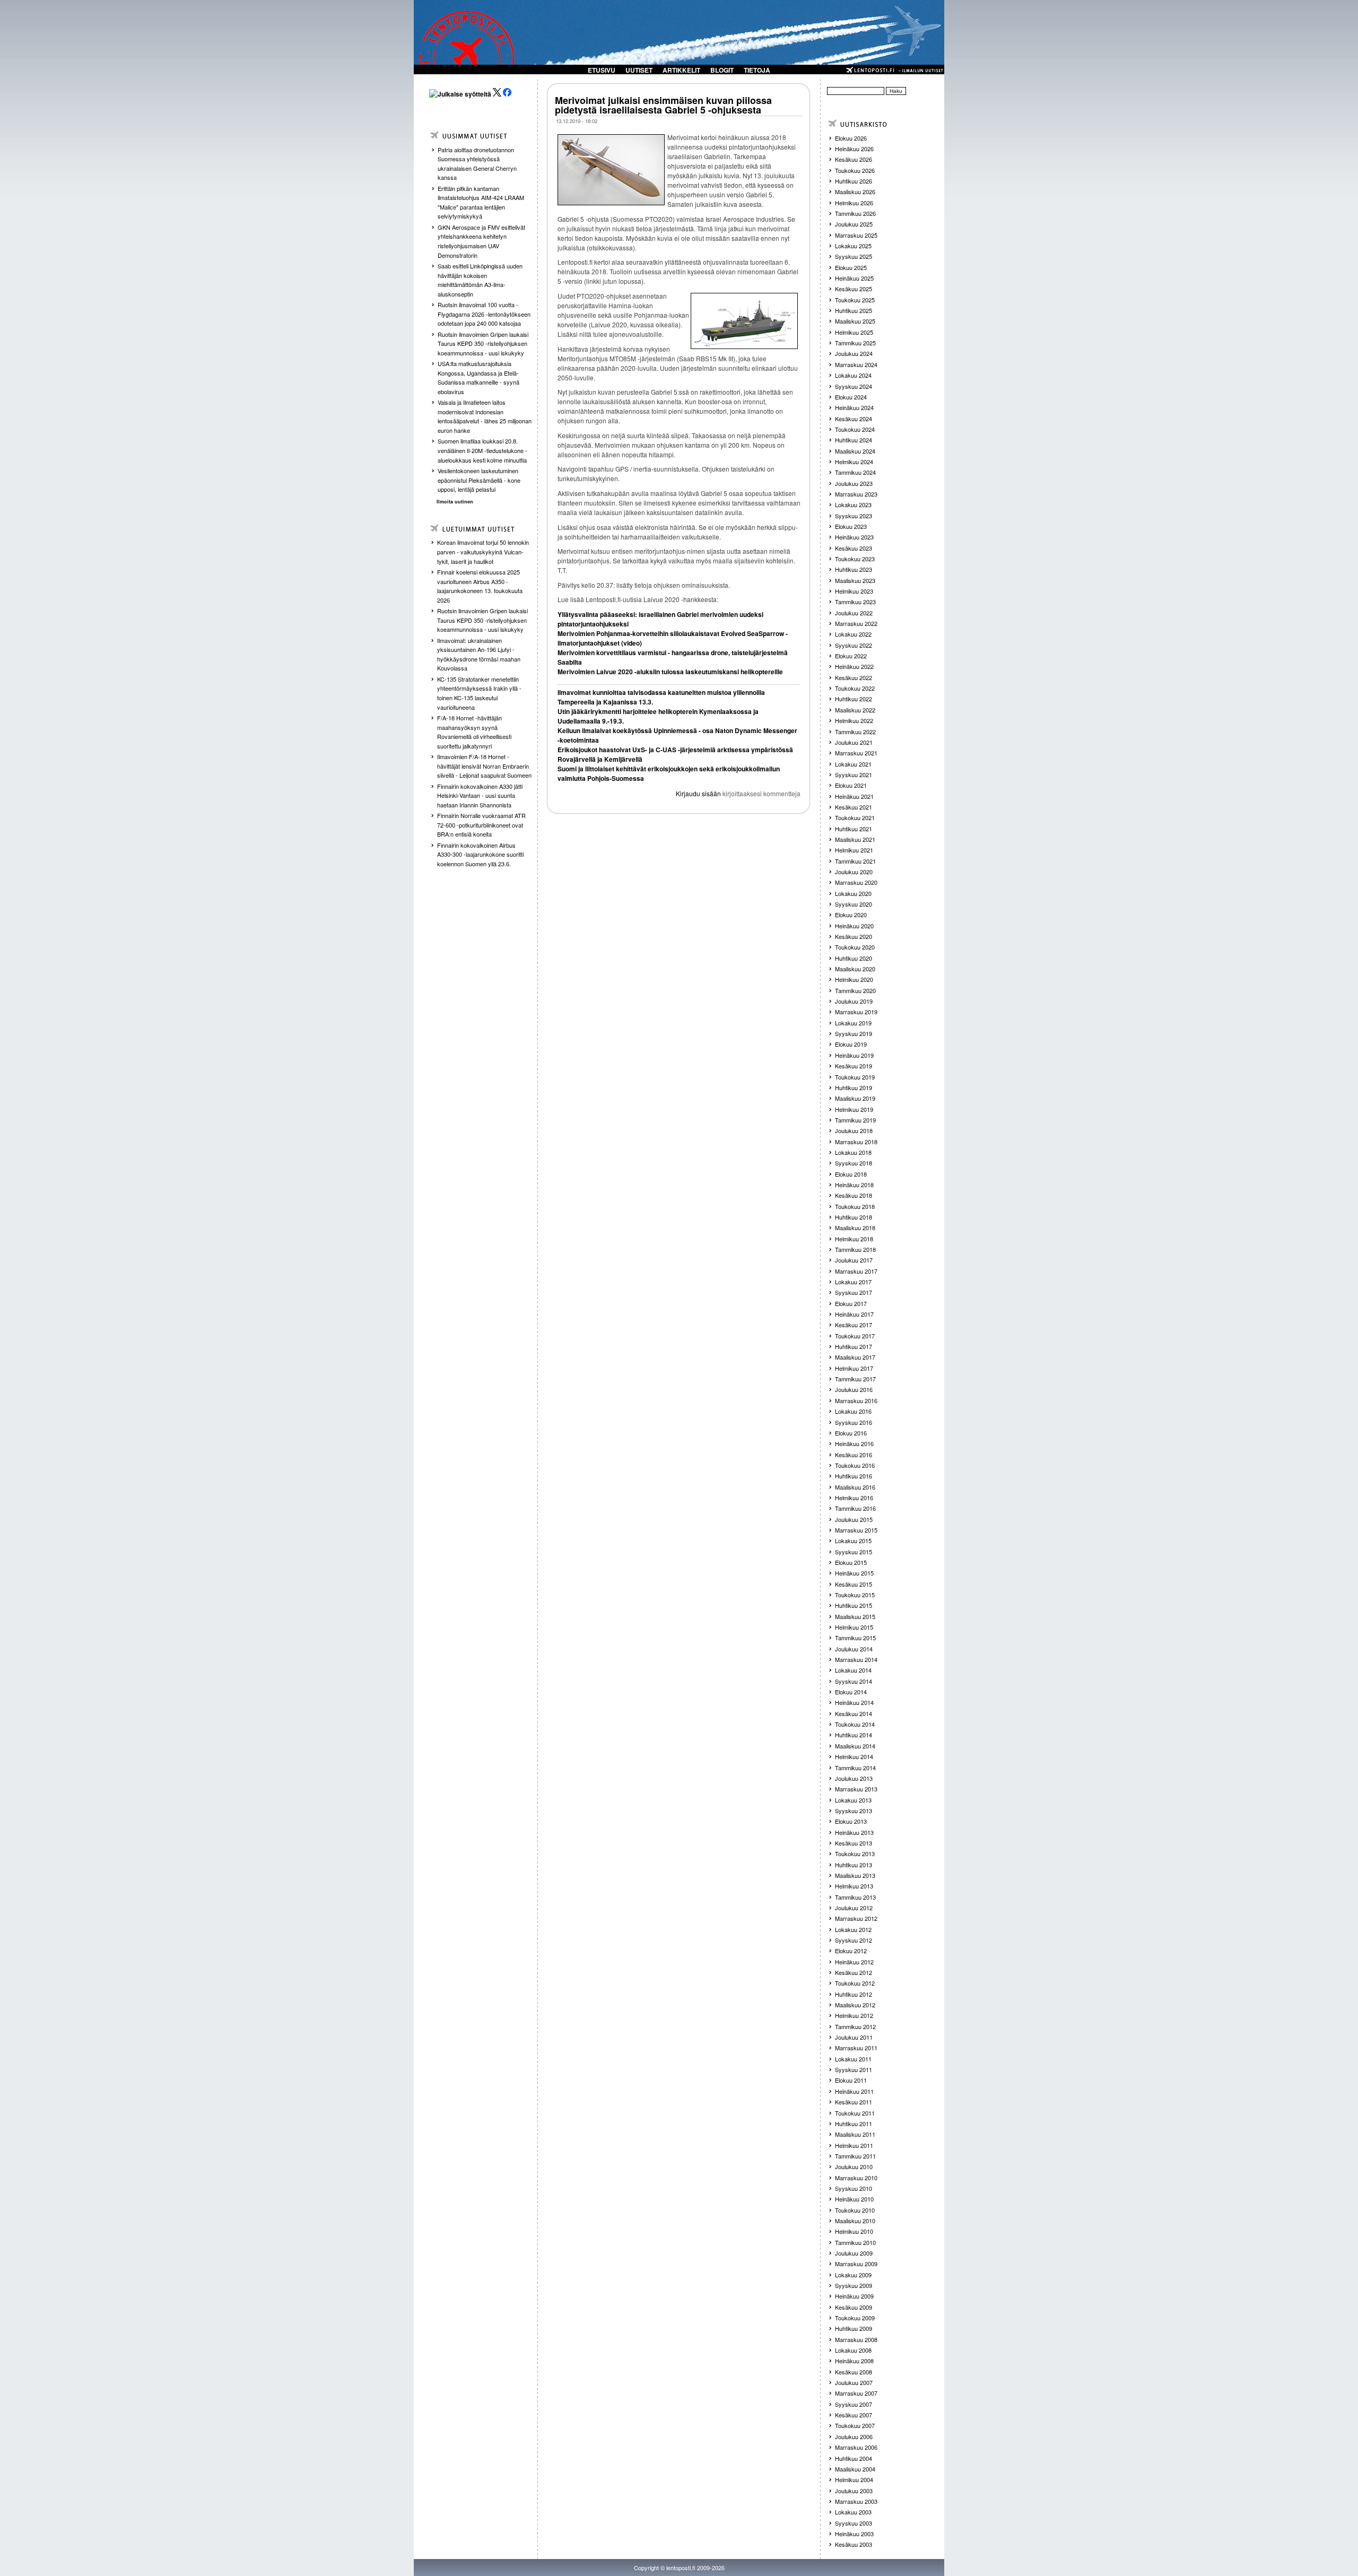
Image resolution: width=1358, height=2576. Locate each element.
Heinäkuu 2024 (854, 407)
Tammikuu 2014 (855, 1768)
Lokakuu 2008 (853, 2350)
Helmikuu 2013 (854, 1886)
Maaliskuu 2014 (855, 1746)
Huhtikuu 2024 (854, 440)
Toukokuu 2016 (855, 1465)
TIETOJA (757, 70)
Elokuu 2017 (851, 1303)
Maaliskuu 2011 (855, 2134)
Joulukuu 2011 (854, 2037)
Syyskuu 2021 (854, 774)
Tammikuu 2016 (855, 1508)
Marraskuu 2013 (856, 1789)
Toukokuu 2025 (855, 300)
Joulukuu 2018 (854, 1130)
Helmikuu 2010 (854, 2231)
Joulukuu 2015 (854, 1519)
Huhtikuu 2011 (854, 2124)
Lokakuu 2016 (853, 1411)
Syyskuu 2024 (854, 386)
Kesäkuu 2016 (854, 1455)
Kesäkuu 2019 (854, 1066)
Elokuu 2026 (851, 138)
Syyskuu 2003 (854, 2523)
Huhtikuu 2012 (854, 1994)
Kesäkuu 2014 (854, 1713)
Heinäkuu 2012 (854, 1962)
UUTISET (639, 70)
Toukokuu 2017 (855, 1336)
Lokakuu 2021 (853, 764)
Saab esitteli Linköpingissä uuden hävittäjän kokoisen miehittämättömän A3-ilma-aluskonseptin (480, 280)
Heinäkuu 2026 (854, 149)
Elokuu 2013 (851, 1821)
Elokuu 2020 (851, 915)
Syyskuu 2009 (854, 2285)
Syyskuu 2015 (854, 1552)
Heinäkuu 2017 (854, 1314)
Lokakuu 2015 (853, 1541)
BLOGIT (722, 70)
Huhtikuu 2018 (854, 1217)
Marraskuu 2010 (856, 2178)
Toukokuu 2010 (855, 2210)
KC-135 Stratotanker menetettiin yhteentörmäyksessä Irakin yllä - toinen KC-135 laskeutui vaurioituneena (479, 693)
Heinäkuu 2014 (854, 1702)
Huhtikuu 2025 (854, 310)
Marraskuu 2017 (856, 1271)
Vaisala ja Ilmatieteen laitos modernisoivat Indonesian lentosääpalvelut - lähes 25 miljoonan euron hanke (485, 416)
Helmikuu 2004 (854, 2479)
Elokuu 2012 (851, 1951)
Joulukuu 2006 (854, 2436)
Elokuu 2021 (851, 785)
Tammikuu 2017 (855, 1379)
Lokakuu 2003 (853, 2512)
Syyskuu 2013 (854, 1811)
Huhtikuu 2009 (854, 2328)
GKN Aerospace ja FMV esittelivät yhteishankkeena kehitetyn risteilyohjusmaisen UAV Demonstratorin (481, 241)
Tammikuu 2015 (855, 1638)
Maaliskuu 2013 (855, 1875)
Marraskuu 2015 (856, 1530)
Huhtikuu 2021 (854, 829)
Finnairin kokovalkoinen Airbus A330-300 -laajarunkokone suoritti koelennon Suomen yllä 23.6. (480, 854)
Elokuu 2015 (851, 1562)
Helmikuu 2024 (854, 462)
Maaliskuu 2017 (855, 1357)
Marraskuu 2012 (856, 1918)
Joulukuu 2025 (854, 224)
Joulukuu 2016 (854, 1389)
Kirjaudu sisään (698, 793)
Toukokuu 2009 (855, 2318)
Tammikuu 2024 (855, 472)
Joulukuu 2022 (854, 613)
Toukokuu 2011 (855, 2113)
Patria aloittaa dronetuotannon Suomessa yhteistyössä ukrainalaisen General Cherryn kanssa (477, 164)
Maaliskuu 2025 (855, 321)
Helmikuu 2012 (854, 2015)
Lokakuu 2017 (853, 1282)
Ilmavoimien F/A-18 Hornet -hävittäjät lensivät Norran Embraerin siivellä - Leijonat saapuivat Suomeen (484, 766)
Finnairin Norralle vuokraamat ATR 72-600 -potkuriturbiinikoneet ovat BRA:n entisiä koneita (481, 825)
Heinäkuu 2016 (854, 1443)
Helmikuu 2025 (854, 332)
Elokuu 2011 (851, 2080)
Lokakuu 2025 (853, 246)
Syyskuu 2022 (854, 645)
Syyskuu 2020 (854, 904)
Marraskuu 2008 (856, 2339)
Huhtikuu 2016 (854, 1476)
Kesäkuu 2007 (854, 2415)
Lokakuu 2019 (853, 1023)
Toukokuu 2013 (855, 1853)
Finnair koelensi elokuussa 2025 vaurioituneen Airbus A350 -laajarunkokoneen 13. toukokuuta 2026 (480, 586)
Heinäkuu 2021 (854, 796)
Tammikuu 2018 (855, 1249)
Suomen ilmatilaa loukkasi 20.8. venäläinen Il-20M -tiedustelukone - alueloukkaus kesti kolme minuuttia (482, 450)
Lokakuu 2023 (853, 504)
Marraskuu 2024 (856, 364)
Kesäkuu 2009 (854, 2307)
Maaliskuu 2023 (855, 580)
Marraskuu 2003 (856, 2501)
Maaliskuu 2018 (855, 1228)
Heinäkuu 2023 (854, 537)
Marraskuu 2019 (856, 1012)
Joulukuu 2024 (854, 353)
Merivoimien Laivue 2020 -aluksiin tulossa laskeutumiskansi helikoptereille (670, 672)
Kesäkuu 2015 (854, 1584)
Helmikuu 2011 (854, 2145)
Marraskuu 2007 (856, 2393)
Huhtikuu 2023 (854, 569)
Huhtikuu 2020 (854, 958)
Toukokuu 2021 (855, 817)
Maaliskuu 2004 (855, 2469)
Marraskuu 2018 (856, 1142)
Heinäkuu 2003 (854, 2534)
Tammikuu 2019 (855, 1120)
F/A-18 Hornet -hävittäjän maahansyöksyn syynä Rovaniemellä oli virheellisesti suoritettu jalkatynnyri (474, 732)
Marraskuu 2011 (856, 2048)
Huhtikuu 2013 (854, 1865)
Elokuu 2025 (851, 267)
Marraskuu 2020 (856, 882)
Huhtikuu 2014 (854, 1735)
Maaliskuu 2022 (855, 710)
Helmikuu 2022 (854, 720)
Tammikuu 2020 (855, 990)
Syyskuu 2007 (854, 2404)
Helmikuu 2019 (854, 1109)
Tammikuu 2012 (855, 2026)
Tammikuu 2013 (855, 1897)
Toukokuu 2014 (855, 1724)
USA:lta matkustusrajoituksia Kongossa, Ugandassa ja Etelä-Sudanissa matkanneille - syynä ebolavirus (478, 377)
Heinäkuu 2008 (854, 2361)
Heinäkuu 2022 (854, 666)
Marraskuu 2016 (856, 1400)
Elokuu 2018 (851, 1174)
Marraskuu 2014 (856, 1659)
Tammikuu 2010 (855, 2242)
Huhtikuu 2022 (854, 699)
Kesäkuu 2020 (854, 936)
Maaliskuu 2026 (855, 192)
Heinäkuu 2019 (854, 1055)
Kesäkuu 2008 (854, 2372)
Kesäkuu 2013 (854, 1843)
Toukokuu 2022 (855, 688)
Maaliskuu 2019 (855, 1098)
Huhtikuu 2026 (854, 181)
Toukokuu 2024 (855, 429)
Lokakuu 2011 (853, 2059)
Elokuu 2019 (851, 1044)
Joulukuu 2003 (854, 2491)
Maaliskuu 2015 (855, 1616)
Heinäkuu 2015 (854, 1573)
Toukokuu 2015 (855, 1595)
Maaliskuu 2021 (855, 839)
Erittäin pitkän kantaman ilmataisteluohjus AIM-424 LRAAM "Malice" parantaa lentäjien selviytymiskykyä (481, 202)
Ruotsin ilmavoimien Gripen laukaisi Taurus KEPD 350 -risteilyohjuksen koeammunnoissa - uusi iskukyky (483, 343)
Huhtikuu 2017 (854, 1346)
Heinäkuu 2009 (854, 2296)
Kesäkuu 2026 (854, 159)
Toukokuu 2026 (855, 170)
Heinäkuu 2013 (854, 1832)
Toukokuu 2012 (855, 1983)
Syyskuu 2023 (854, 516)
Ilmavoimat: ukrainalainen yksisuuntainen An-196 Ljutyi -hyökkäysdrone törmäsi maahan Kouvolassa (479, 654)
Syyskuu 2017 (854, 1292)
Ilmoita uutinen (455, 502)
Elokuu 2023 (851, 526)
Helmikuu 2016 (854, 1498)
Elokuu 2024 (851, 397)
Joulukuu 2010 (854, 2166)
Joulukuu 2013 (854, 1778)
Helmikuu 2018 (854, 1239)
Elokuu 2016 (851, 1433)
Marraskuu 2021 (856, 753)
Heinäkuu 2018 (854, 1185)
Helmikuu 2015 (854, 1627)
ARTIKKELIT (681, 70)
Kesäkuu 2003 (854, 2544)
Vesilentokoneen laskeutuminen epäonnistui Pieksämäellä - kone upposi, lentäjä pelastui (479, 480)
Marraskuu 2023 (856, 494)
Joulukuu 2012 (854, 1908)
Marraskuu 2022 (856, 623)
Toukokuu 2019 (855, 1077)
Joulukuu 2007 (854, 2382)
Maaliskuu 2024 (855, 451)
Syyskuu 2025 (854, 256)
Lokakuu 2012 (853, 1929)
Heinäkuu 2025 (854, 278)
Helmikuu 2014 (854, 1756)
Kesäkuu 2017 (854, 1325)
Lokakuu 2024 (853, 375)
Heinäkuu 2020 (854, 926)
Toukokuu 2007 (855, 2425)
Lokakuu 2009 (853, 2275)
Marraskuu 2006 (856, 2447)
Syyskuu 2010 (854, 2188)
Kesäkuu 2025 (854, 289)
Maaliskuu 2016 (855, 1487)
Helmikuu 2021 (854, 850)
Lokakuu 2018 (853, 1152)
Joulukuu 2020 (854, 872)
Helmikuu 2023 (854, 591)
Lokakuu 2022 (853, 634)
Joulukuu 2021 (854, 742)
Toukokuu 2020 (855, 947)
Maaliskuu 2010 (855, 2221)
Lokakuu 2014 (853, 1670)
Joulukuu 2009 (854, 2253)
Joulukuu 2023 (854, 483)
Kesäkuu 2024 (854, 419)
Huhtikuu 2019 (854, 1087)
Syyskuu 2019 (854, 1033)
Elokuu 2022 (851, 656)
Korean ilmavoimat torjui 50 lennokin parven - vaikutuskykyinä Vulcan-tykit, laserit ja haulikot (483, 551)
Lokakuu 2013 (853, 1800)
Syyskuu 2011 (854, 2069)
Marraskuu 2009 (856, 2264)
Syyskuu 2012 (854, 1940)
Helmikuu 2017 (854, 1368)
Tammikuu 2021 (855, 861)
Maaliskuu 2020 (855, 969)
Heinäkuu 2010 (854, 2199)
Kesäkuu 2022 (854, 677)
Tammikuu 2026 (855, 213)
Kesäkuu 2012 (854, 1972)
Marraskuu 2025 (856, 235)
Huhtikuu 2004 (854, 2458)
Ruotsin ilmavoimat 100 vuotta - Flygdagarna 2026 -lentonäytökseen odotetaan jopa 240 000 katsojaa (484, 314)
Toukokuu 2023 (855, 559)
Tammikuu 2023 (855, 602)
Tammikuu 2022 (855, 732)
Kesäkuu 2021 (854, 807)
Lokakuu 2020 (853, 893)
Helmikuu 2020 (854, 979)
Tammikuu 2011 (855, 2156)
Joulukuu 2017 (854, 1260)
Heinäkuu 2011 (854, 2091)
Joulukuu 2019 (854, 1001)
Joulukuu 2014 (854, 1649)
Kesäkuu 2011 (854, 2102)
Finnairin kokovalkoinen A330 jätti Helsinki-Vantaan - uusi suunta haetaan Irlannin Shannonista (480, 795)
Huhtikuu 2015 (854, 1605)
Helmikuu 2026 (854, 203)
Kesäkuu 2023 (854, 548)
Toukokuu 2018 (855, 1206)
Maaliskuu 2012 (855, 2005)
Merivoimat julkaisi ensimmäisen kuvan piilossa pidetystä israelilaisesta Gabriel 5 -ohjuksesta (663, 105)
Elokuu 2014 (851, 1692)
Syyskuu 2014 (854, 1681)
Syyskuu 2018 (854, 1163)
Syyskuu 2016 (854, 1422)
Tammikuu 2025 (855, 343)
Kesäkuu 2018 (854, 1195)
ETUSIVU (602, 70)
